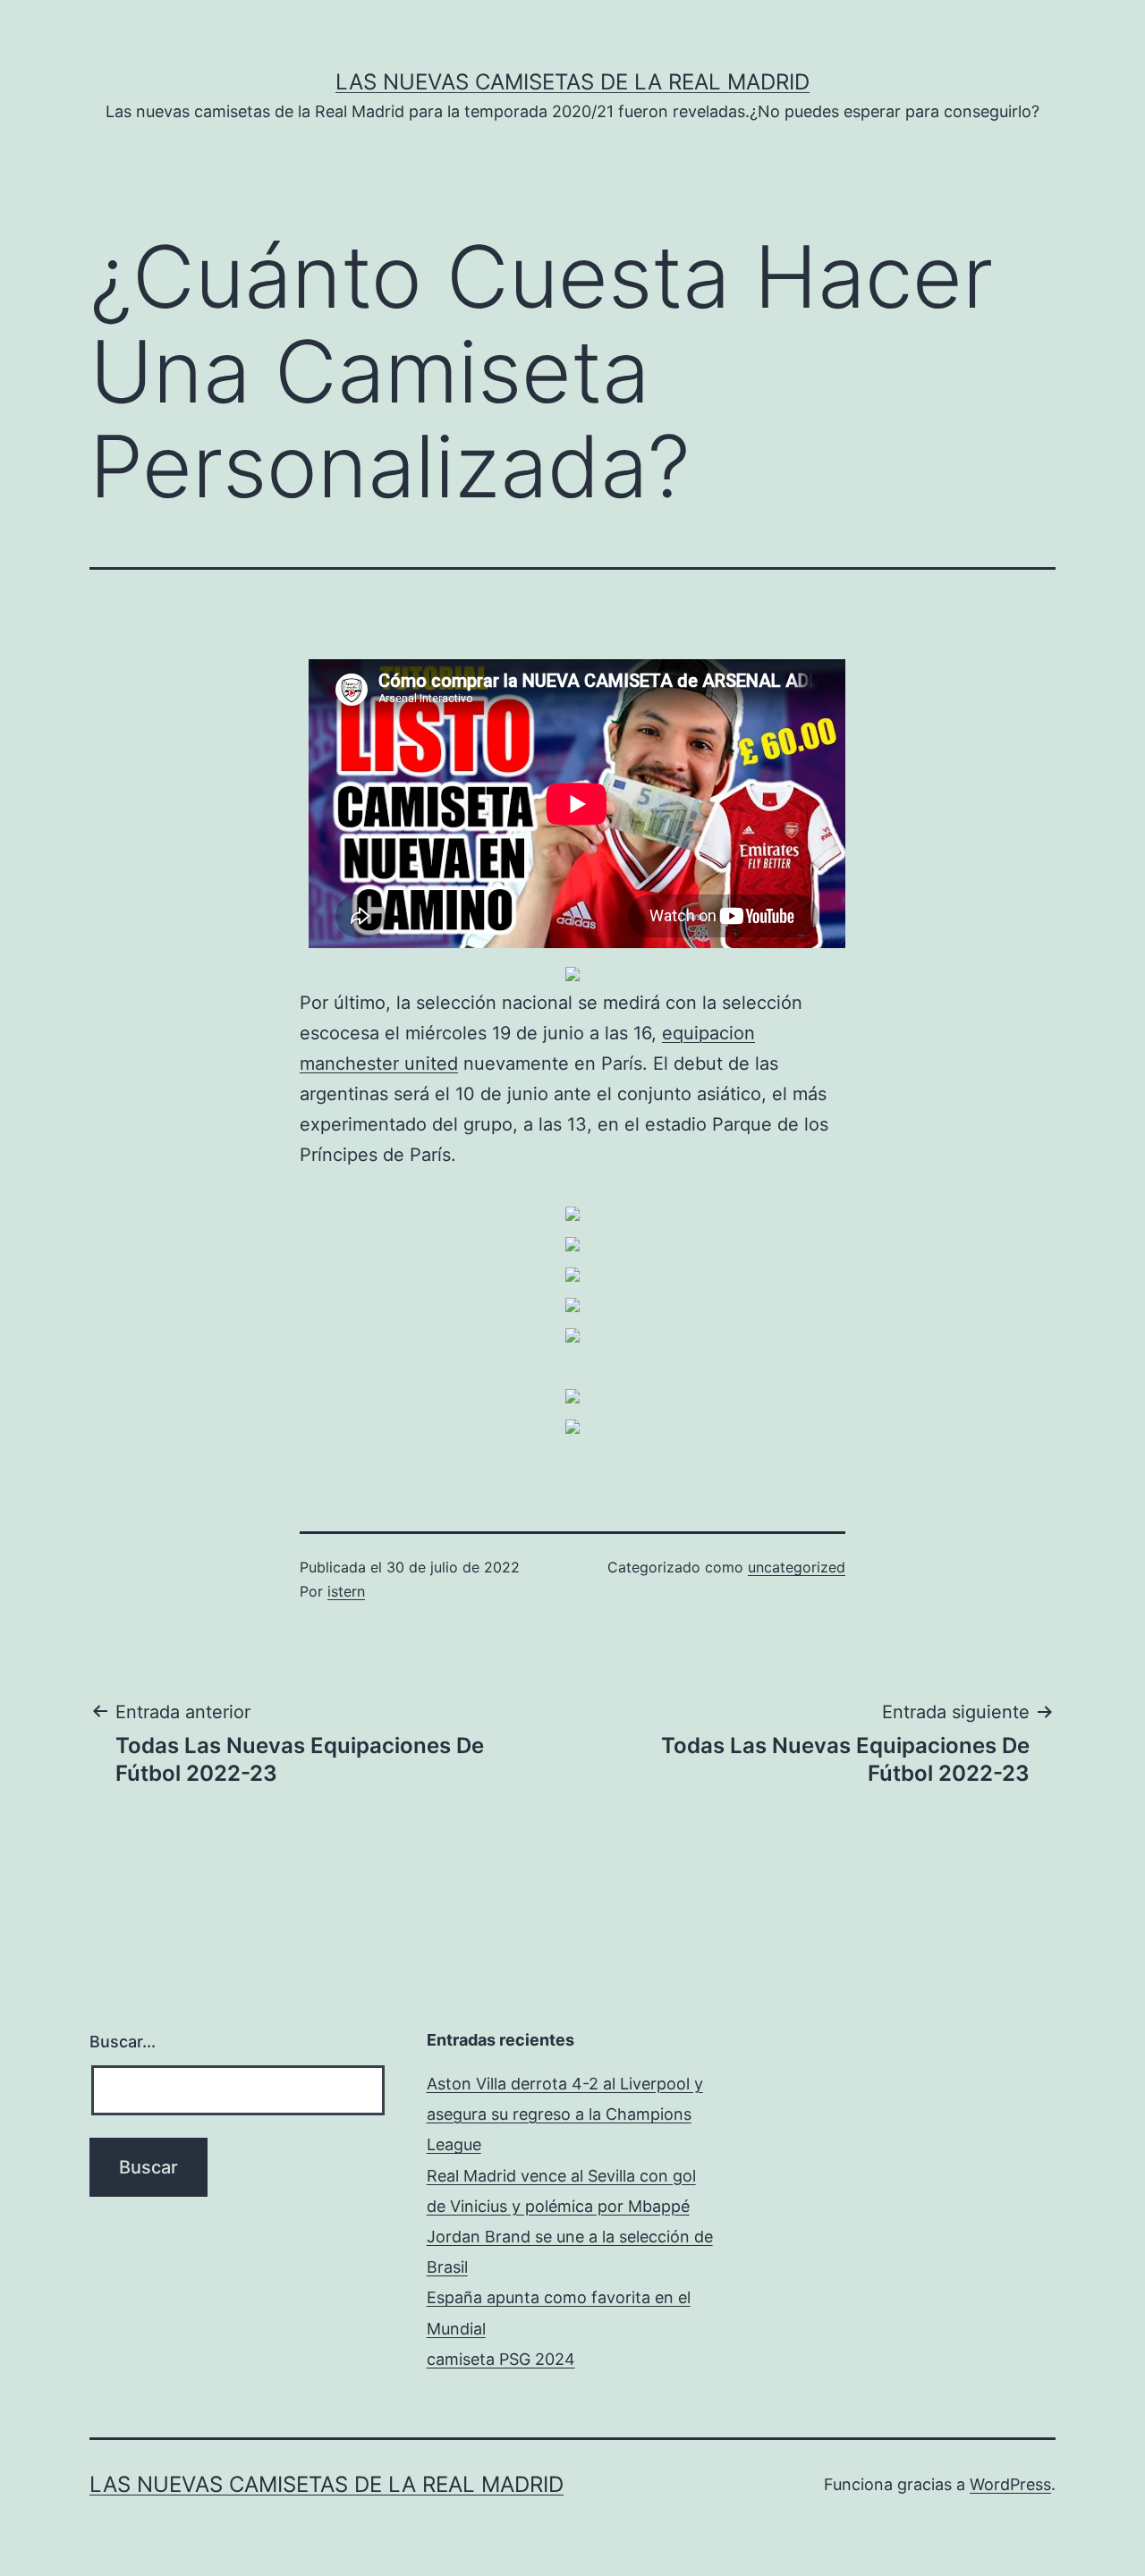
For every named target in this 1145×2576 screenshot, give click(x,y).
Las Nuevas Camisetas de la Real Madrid (572, 82)
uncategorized (797, 1567)
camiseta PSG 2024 (501, 2359)
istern (346, 1591)
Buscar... (123, 2042)
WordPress (1010, 2484)
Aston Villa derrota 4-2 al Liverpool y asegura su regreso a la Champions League (565, 2114)
